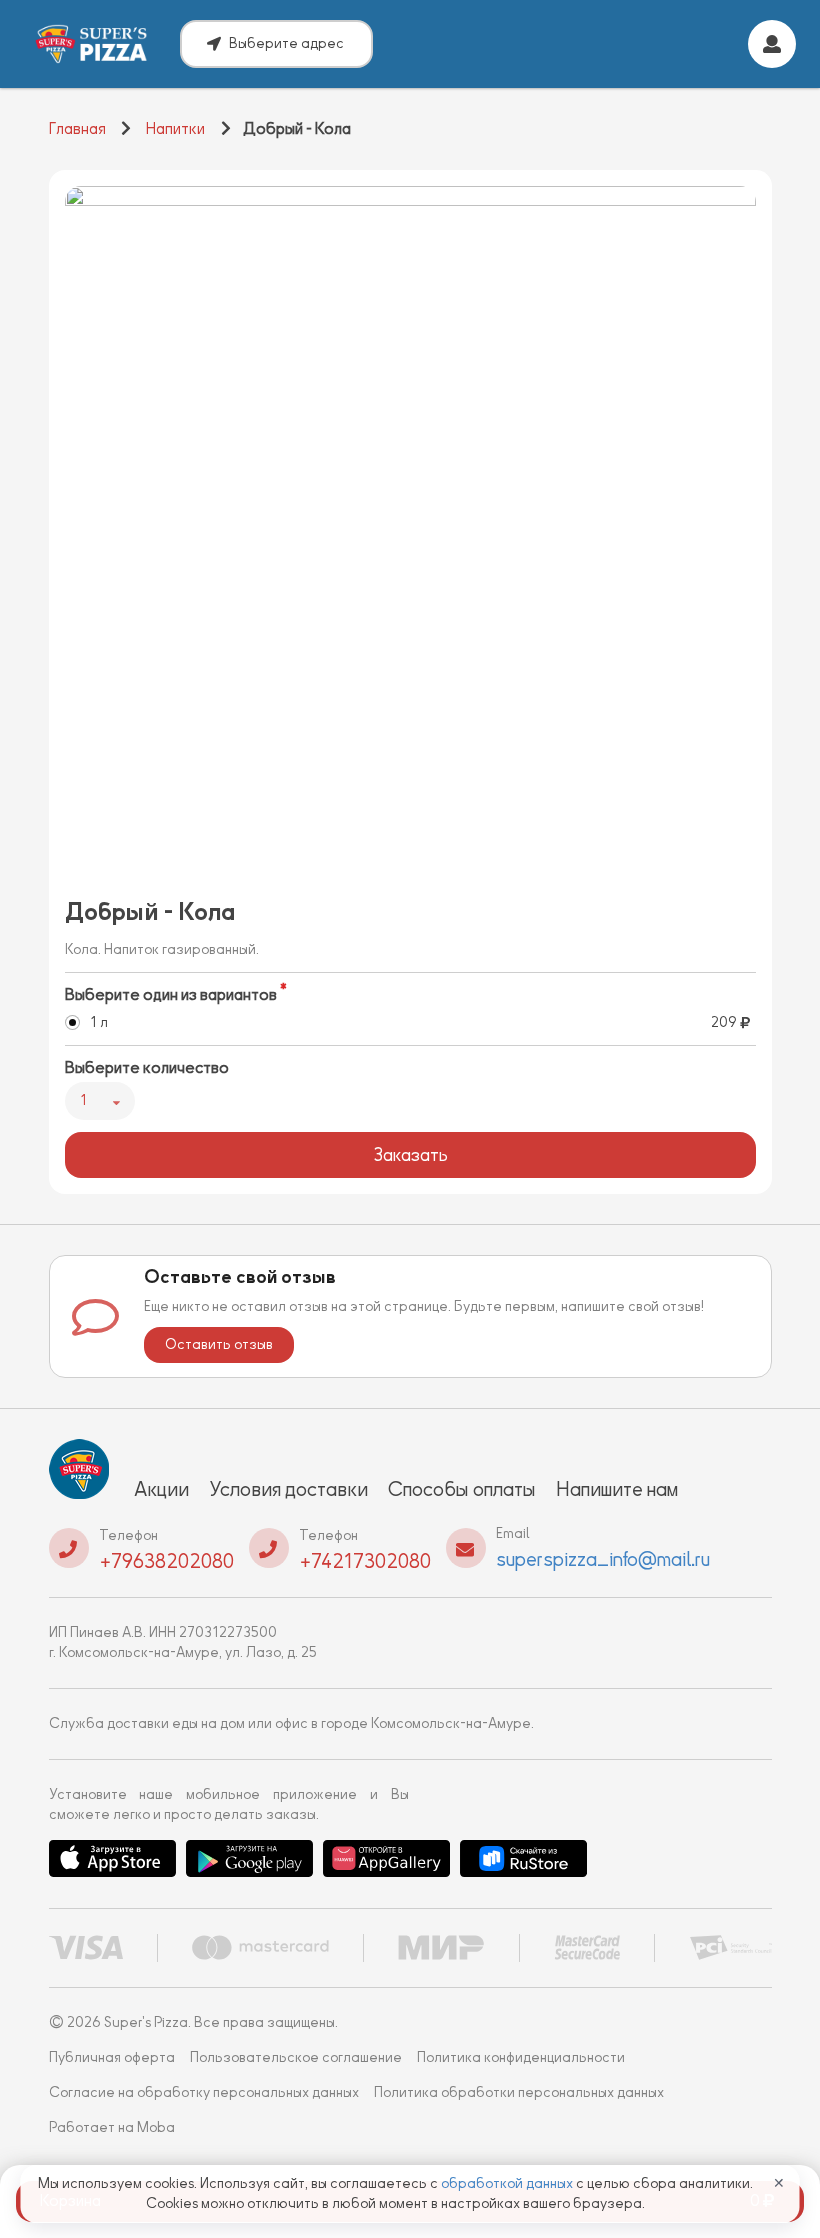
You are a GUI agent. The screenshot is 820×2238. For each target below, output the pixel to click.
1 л (99, 1022)
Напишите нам (617, 1489)
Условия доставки (288, 1489)
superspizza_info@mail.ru (603, 1559)
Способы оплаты (462, 1489)
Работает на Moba (112, 2127)
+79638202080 (166, 1561)
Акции (161, 1489)
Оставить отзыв (219, 1344)
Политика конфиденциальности (521, 2057)
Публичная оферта (112, 2057)
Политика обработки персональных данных (519, 2092)
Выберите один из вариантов (171, 995)
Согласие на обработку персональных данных (204, 2092)
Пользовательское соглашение (296, 2057)
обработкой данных (508, 2183)
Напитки (175, 129)
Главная (77, 129)
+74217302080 (365, 1561)
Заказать (410, 1155)
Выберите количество (147, 1068)
